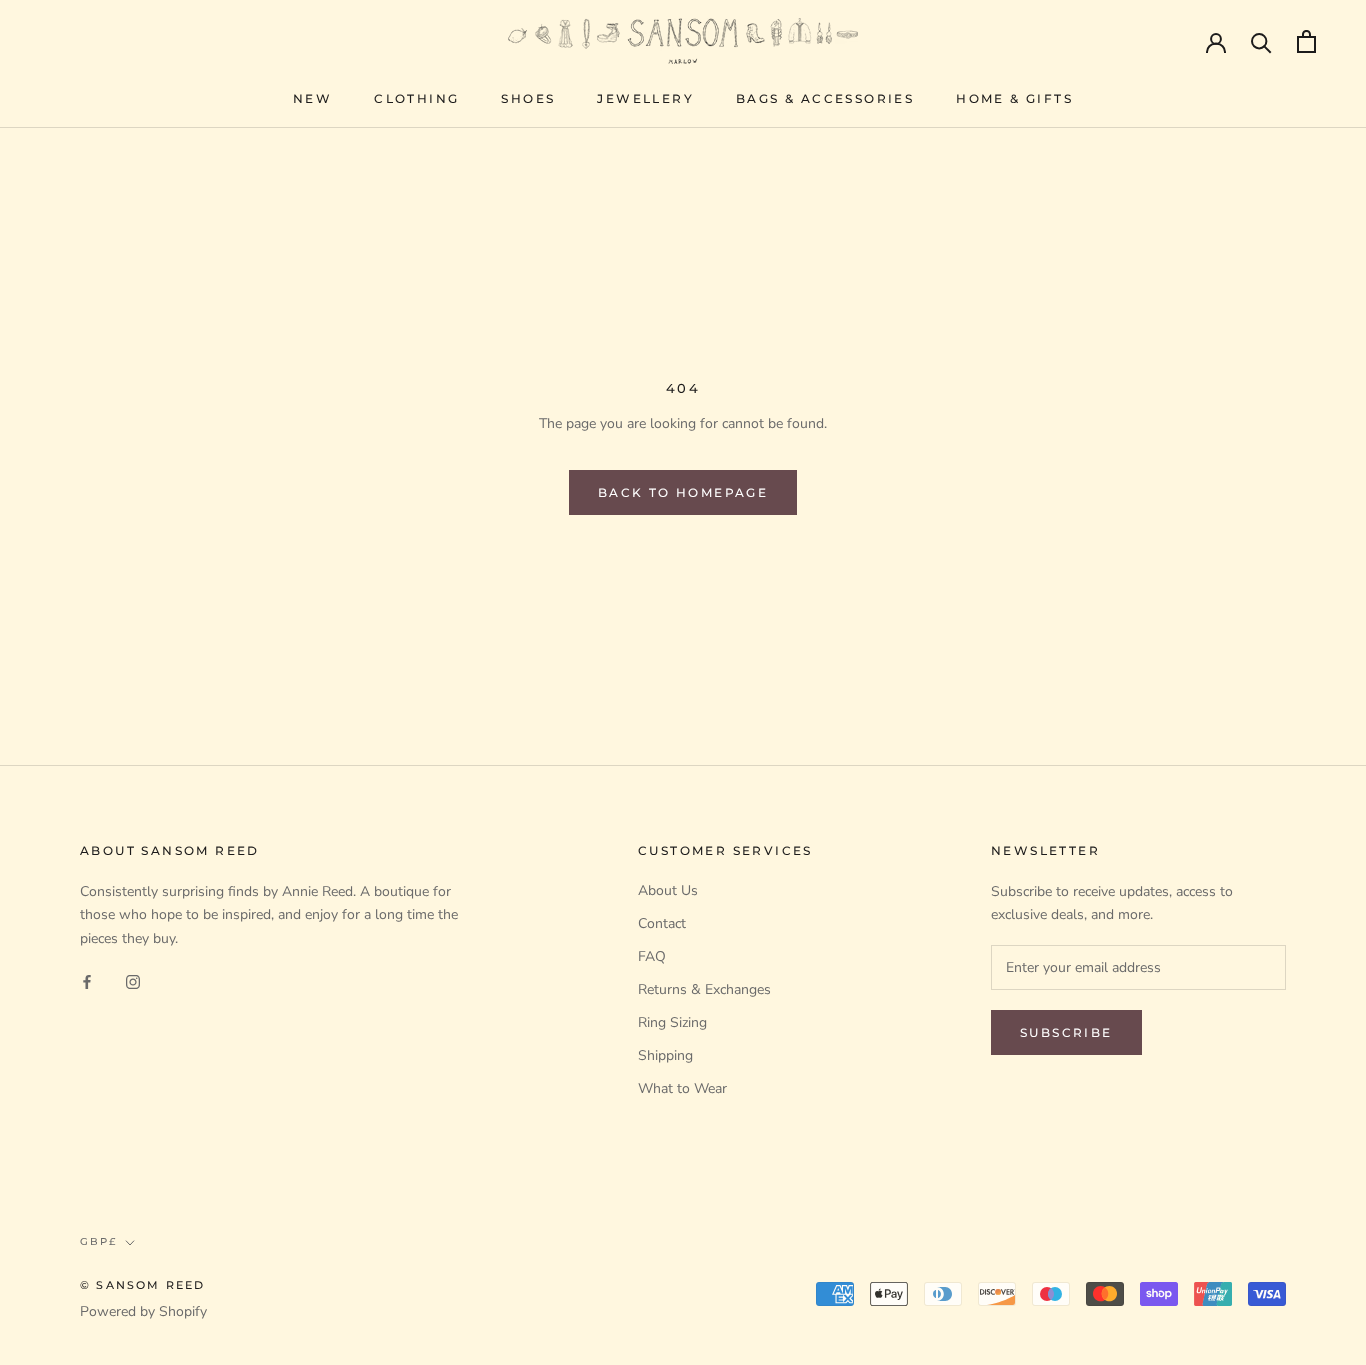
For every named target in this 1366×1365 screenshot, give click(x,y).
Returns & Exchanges (704, 989)
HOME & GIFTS (1014, 98)
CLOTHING (416, 98)
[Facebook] (87, 981)
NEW (312, 98)
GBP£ (98, 1241)
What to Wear (682, 1088)
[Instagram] (133, 981)
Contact (662, 923)
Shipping (665, 1055)
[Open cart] (1306, 41)
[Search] (1261, 41)
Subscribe (1066, 1032)
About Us (668, 890)
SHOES (528, 98)
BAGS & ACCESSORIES (825, 98)
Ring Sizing (672, 1022)
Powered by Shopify (143, 1311)
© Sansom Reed (143, 1285)
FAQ (652, 956)
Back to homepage (683, 492)
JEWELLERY (645, 98)
